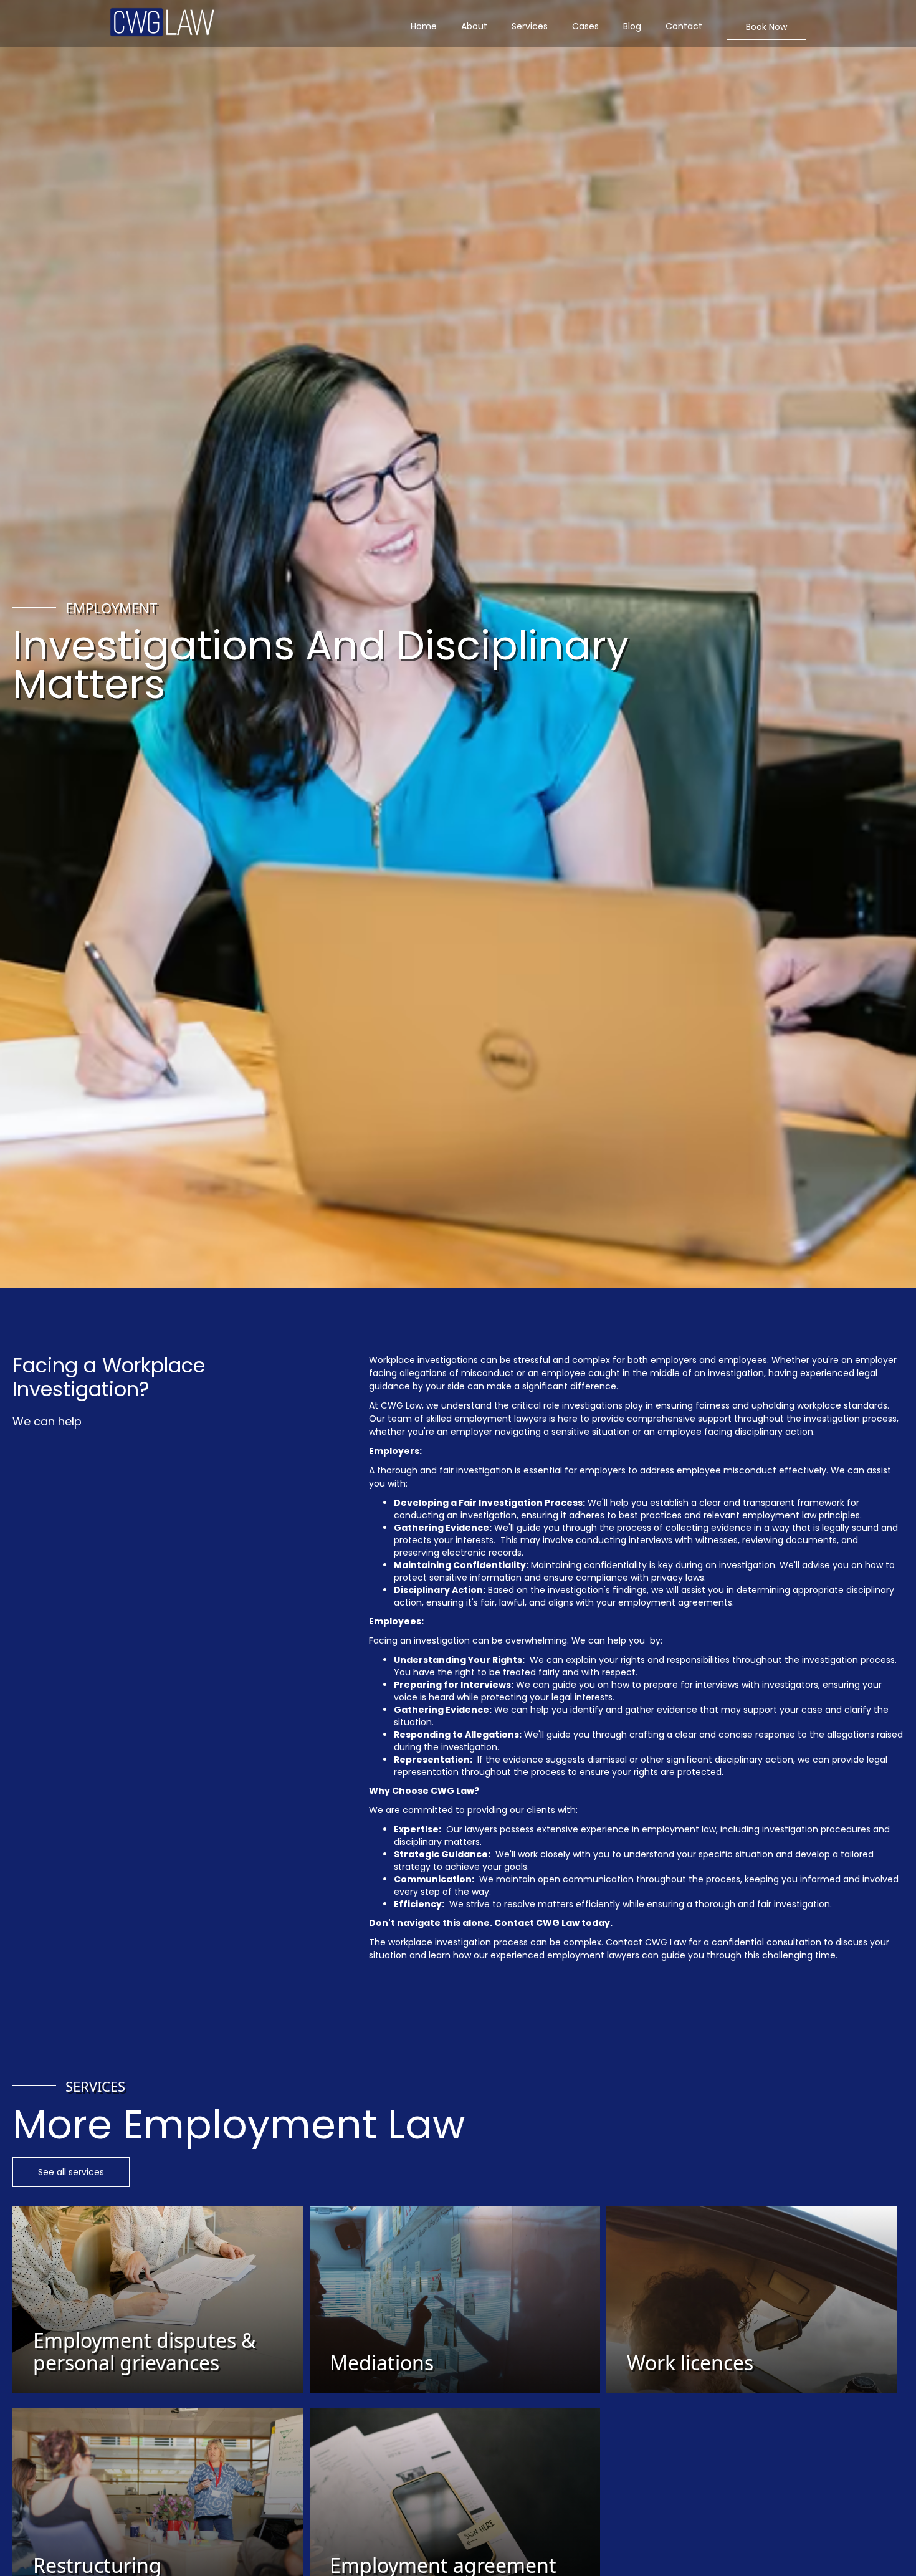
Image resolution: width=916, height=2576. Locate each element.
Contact (684, 26)
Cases (585, 26)
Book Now (766, 27)
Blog (632, 26)
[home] (162, 22)
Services (530, 26)
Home (424, 26)
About (474, 26)
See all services (71, 2172)
